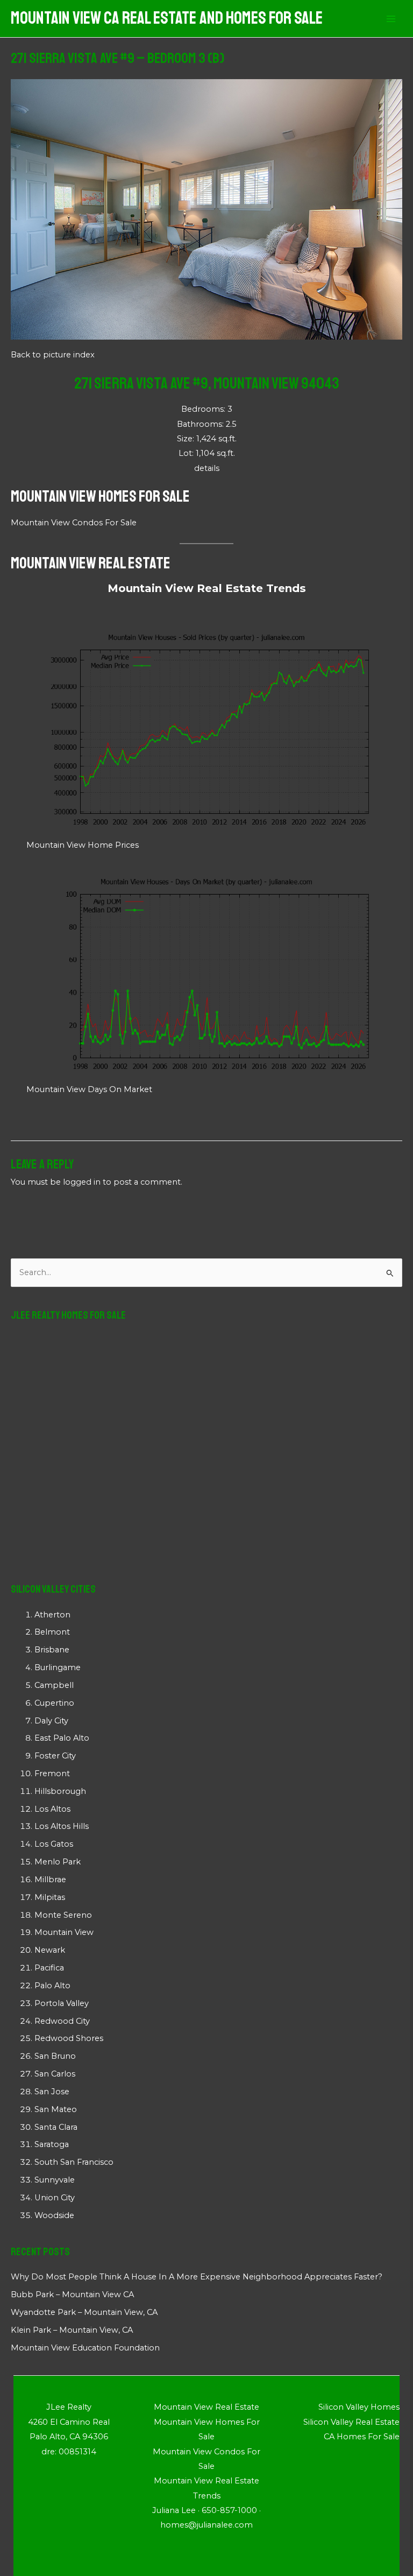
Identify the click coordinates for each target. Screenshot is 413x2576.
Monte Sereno (63, 1915)
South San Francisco (74, 2162)
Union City (55, 2198)
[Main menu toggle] (391, 19)
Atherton (52, 1615)
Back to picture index (53, 355)
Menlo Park (58, 1862)
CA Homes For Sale (362, 2437)
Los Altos (52, 1809)
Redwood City (62, 2021)
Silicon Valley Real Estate (351, 2422)
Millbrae (50, 1880)
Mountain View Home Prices (83, 845)
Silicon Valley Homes (359, 2407)
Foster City (55, 1756)
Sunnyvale (55, 2180)
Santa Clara (56, 2127)
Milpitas (50, 1897)
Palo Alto (52, 1986)
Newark (50, 1950)
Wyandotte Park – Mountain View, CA (84, 2312)
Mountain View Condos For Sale (74, 523)
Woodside (54, 2215)
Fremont (52, 1773)
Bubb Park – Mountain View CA (72, 2295)
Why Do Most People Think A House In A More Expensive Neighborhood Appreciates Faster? (197, 2277)
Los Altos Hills (62, 1826)
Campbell (54, 1685)
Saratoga (52, 2144)
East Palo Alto (62, 1738)
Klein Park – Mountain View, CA (72, 2330)
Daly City (51, 1721)
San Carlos (55, 2074)
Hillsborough (60, 1791)
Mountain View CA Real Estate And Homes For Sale (167, 18)
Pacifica (49, 1968)
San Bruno (55, 2056)
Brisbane (52, 1650)
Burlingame (58, 1667)
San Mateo (56, 2109)
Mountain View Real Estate (91, 563)
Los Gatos (54, 1844)
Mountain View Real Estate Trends (207, 588)
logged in (82, 1182)
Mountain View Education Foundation (85, 2348)
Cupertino (54, 1703)
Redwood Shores (69, 2038)
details (207, 468)
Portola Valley (62, 2003)
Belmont (52, 1632)
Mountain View (64, 1932)
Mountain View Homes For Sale (100, 496)
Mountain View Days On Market (89, 1089)
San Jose (52, 2092)
